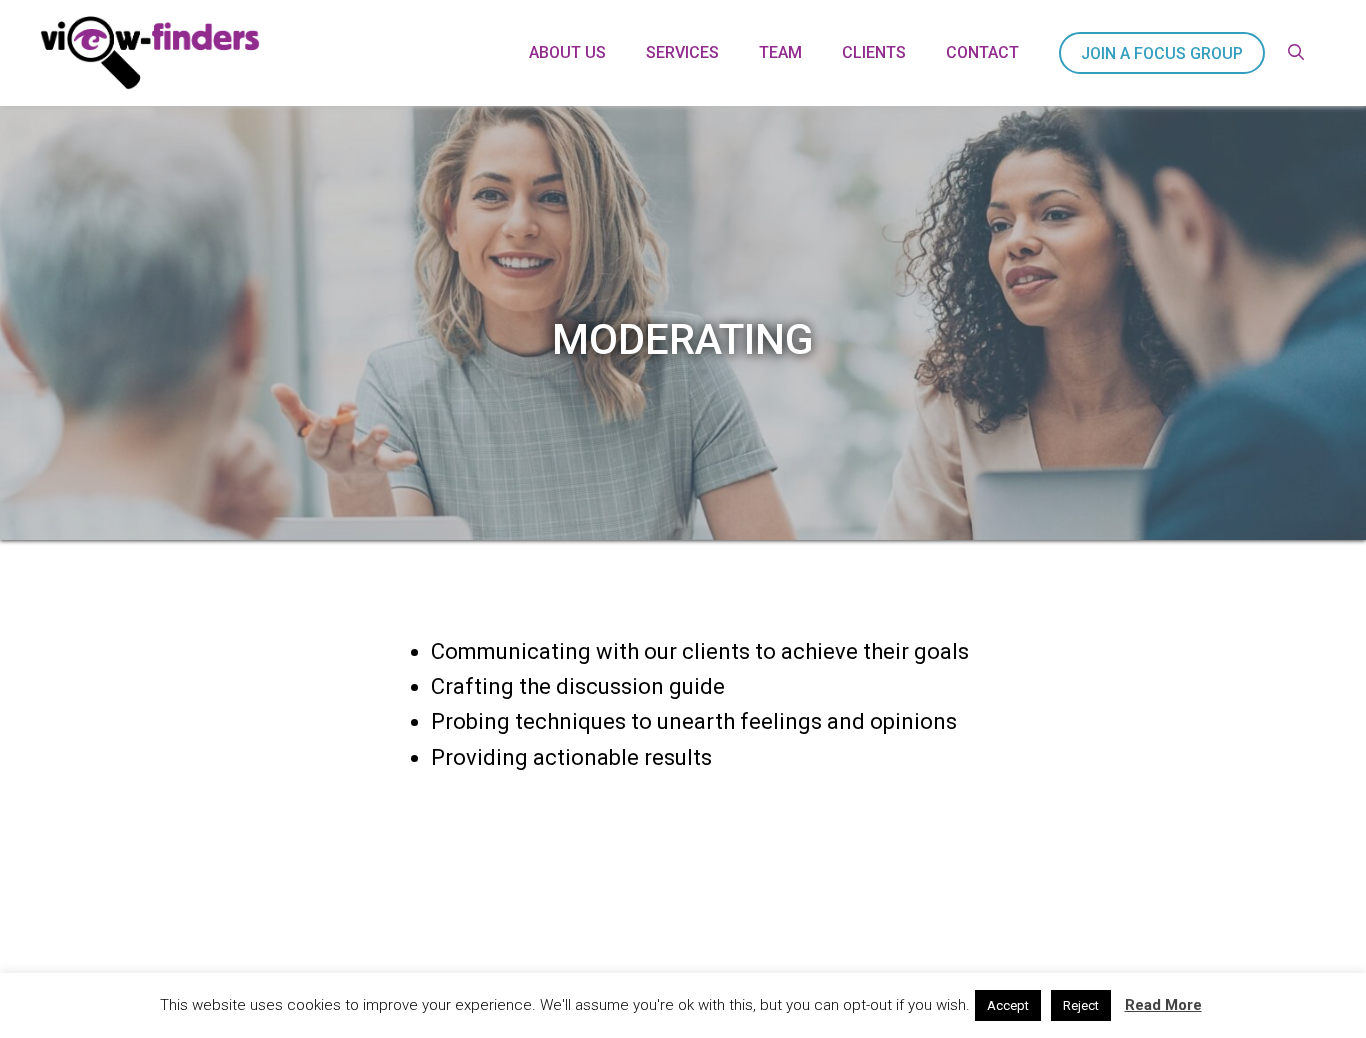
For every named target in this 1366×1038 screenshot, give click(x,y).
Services (682, 52)
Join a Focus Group (1162, 53)
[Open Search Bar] (1295, 53)
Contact (982, 52)
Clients (874, 52)
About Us (567, 52)
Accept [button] (1008, 1005)
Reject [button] (1081, 1005)
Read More (1163, 1005)
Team (780, 52)
